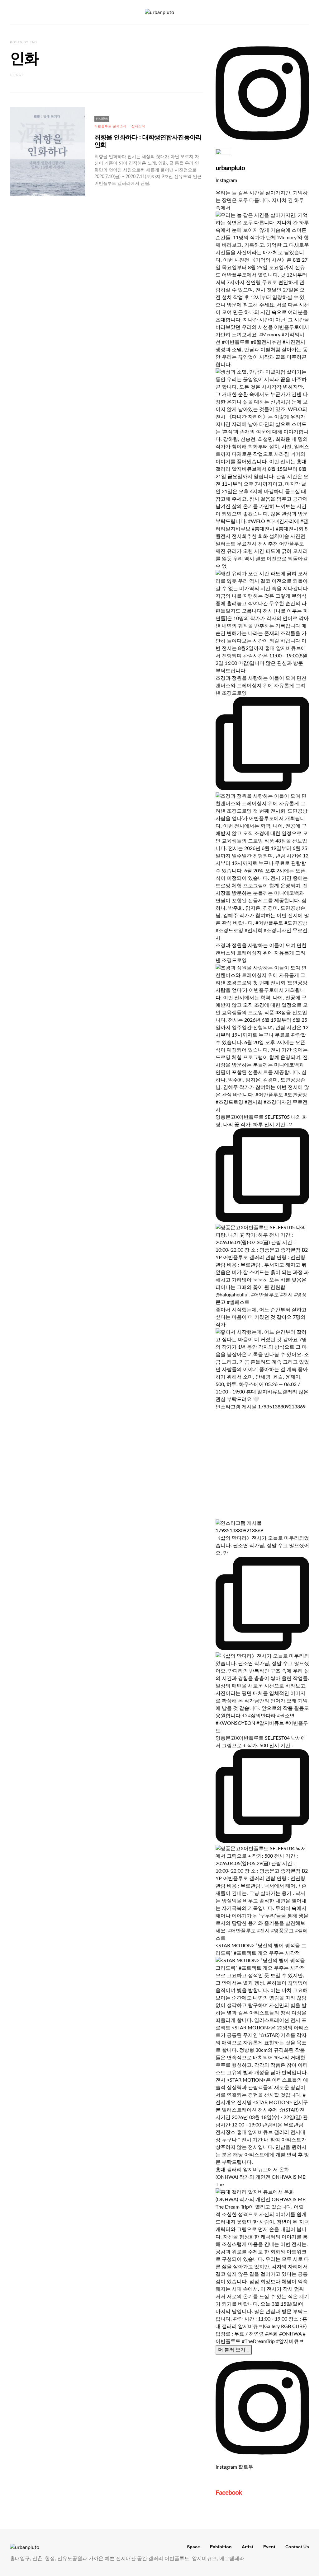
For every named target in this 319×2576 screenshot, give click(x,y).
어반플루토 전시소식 (110, 126)
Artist (248, 2547)
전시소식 (138, 126)
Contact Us (297, 2547)
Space (193, 2547)
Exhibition (221, 2547)
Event (269, 2547)
